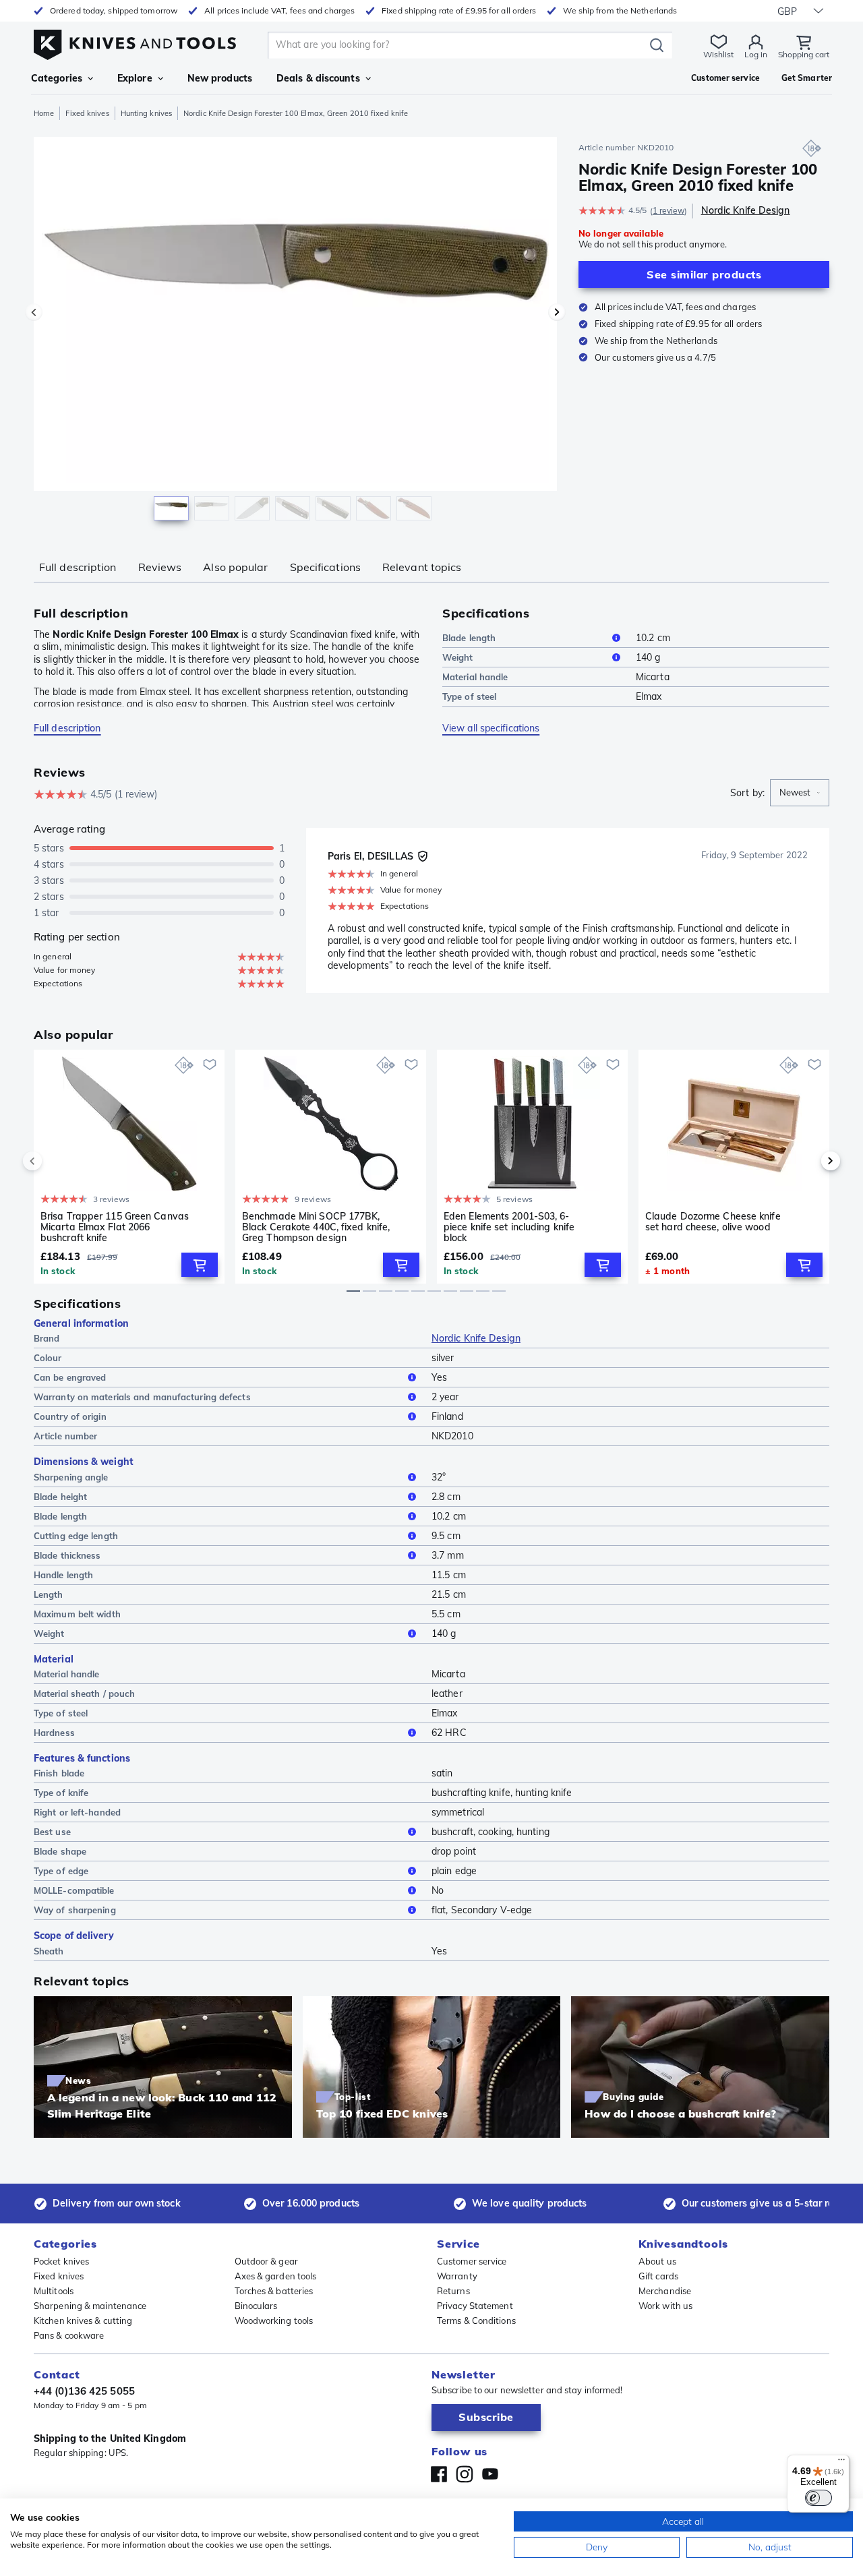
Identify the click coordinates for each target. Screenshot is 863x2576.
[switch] (819, 2498)
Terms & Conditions (476, 2320)
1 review (669, 211)
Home (44, 113)
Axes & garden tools (276, 2276)
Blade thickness (67, 1555)
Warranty (457, 2276)
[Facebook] (439, 2474)
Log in (756, 54)
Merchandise (665, 2291)
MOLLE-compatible (74, 1890)
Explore (135, 78)
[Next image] (557, 312)
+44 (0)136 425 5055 (84, 2391)
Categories (57, 78)
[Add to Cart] (200, 1265)
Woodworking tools (274, 2320)
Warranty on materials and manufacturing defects (142, 1397)
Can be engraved (70, 1377)
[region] (295, 332)
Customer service (472, 2261)
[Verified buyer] (423, 856)
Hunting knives (146, 113)
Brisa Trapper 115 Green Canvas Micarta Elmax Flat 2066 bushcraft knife (115, 1227)
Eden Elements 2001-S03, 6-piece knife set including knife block (509, 1227)
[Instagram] (465, 2474)
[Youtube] (490, 2474)
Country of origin (70, 1416)
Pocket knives (61, 2261)
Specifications (325, 567)
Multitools (54, 2291)
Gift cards (658, 2276)
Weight (458, 657)
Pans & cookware (69, 2335)
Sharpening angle (71, 1477)
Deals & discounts (318, 78)
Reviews (160, 567)
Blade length (469, 638)
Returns (453, 2291)
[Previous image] (34, 312)
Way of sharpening (75, 1910)
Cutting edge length (76, 1536)
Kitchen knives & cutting (83, 2320)
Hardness (54, 1733)
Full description (78, 567)
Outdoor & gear (266, 2261)
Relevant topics (422, 567)
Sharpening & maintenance (90, 2306)
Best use (52, 1832)
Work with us (665, 2306)
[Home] (135, 41)
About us (657, 2261)
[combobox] (800, 793)
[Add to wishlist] (210, 1065)
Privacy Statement (475, 2306)
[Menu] (841, 2463)
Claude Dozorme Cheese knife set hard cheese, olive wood (713, 1222)
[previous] (55, 1161)
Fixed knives (87, 113)
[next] (808, 1161)
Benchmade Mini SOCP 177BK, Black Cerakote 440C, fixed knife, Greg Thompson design (316, 1227)
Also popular (235, 567)
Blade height (60, 1497)
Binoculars (256, 2306)
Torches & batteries (274, 2291)
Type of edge (61, 1871)
